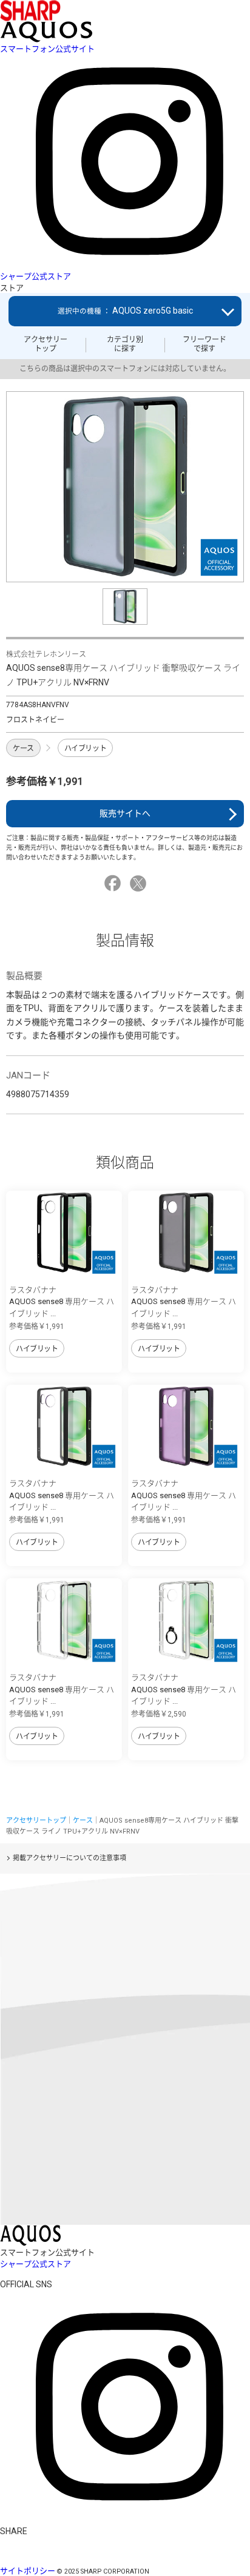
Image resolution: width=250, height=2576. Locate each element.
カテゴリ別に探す (125, 344)
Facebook (114, 883)
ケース (23, 748)
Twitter (140, 883)
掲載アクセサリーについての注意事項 (69, 1858)
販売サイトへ (125, 813)
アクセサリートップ (46, 344)
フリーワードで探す (204, 344)
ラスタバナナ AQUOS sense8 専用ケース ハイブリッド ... (62, 1302)
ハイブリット (85, 748)
